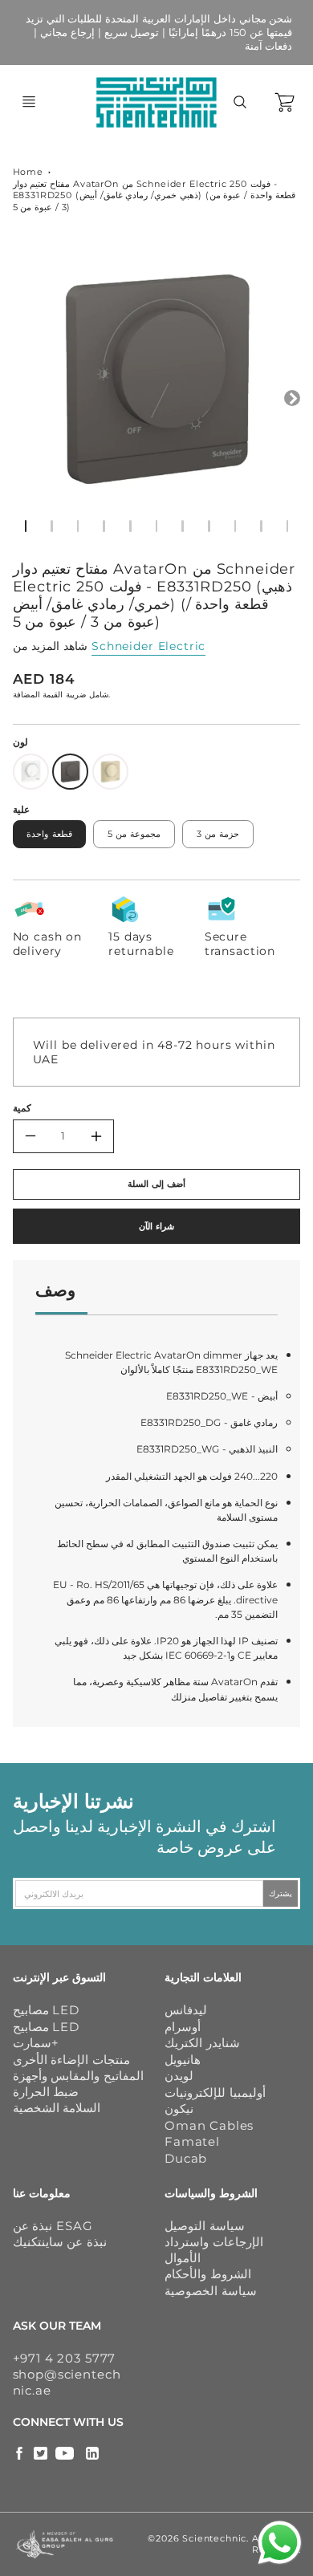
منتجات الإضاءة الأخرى (72, 2060)
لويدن (179, 2076)
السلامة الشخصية (57, 2108)
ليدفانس (186, 2010)
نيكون (179, 2109)
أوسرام (183, 2027)
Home (28, 172)
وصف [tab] (55, 1290)
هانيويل (183, 2060)
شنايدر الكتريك (202, 2043)
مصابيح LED (46, 2010)
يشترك (280, 1893)
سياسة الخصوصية (211, 2291)
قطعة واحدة (49, 834)
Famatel (192, 2141)
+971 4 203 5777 (65, 2358)
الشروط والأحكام (208, 2274)
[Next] (292, 398)
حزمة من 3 (218, 834)
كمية (22, 1108)
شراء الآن (156, 1226)
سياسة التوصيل (205, 2226)
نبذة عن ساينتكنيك (60, 2242)
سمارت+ (36, 2043)
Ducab (186, 2158)
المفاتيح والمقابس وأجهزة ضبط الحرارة (79, 2084)
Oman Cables (209, 2125)
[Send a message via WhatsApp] (280, 2543)
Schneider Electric (148, 646)
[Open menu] (29, 102)
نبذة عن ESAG (53, 2226)
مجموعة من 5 (134, 834)
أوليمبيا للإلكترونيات (215, 2092)
